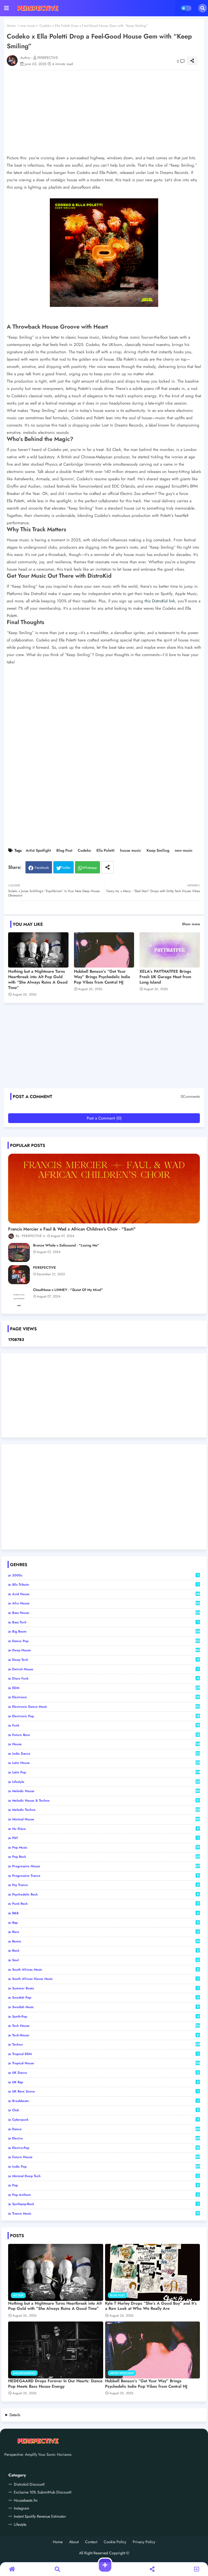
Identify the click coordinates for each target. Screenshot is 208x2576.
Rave (105, 1932)
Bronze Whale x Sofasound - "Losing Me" (66, 1245)
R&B (105, 1913)
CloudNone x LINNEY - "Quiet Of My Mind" (68, 1290)
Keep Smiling (158, 850)
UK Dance (105, 2073)
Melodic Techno (106, 1810)
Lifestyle (106, 1782)
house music (131, 850)
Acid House (106, 1594)
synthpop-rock (105, 2204)
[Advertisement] (107, 1048)
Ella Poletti (105, 850)
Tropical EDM (105, 2054)
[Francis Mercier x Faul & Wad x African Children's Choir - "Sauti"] (104, 1189)
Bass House (106, 1613)
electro (106, 2138)
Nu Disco (105, 1829)
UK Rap (105, 2082)
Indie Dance (106, 1754)
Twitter (66, 868)
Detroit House (105, 1669)
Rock (105, 1951)
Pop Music (106, 1847)
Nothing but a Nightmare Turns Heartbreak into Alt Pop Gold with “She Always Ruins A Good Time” (38, 979)
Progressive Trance (105, 1876)
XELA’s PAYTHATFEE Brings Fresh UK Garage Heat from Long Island (165, 977)
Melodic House (106, 1791)
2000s (105, 1575)
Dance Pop (106, 1641)
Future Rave (106, 1735)
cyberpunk (105, 2120)
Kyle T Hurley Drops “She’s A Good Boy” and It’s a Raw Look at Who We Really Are (151, 2306)
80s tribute (105, 1585)
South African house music (105, 1979)
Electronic (106, 1697)
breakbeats (105, 2101)
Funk (106, 1725)
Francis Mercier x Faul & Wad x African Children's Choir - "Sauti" (72, 1229)
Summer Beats (105, 1988)
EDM (106, 1688)
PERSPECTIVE (45, 1268)
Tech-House (105, 2035)
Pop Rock (106, 1857)
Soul (105, 1960)
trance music (106, 2214)
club (105, 2110)
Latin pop (106, 1772)
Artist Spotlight (38, 850)
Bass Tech (105, 1622)
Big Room (106, 1632)
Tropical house (106, 2063)
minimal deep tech (105, 2176)
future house (106, 2157)
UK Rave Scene (105, 2091)
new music (28, 26)
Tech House (106, 2026)
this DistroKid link (160, 601)
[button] (203, 8)
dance (106, 2129)
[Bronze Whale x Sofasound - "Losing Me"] (19, 1252)
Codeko (84, 850)
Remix (106, 1941)
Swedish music (105, 2007)
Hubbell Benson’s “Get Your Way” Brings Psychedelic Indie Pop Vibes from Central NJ (102, 977)
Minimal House (106, 1819)
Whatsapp (90, 868)
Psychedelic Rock (105, 1894)
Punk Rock (105, 1904)
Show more (191, 924)
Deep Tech (105, 1660)
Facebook (42, 868)
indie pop (106, 2167)
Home (11, 26)
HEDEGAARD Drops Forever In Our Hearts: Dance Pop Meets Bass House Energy (55, 2384)
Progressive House (106, 1866)
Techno (106, 2044)
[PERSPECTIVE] (19, 1275)
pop (105, 2185)
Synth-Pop (105, 2017)
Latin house (106, 1763)
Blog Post (64, 850)
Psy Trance (105, 1885)
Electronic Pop (106, 1716)
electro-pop (106, 2148)
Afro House (106, 1603)
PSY (105, 1838)
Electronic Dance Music (106, 1707)
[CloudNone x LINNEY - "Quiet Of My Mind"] (19, 1297)
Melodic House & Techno (105, 1801)
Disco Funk (105, 1678)
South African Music (105, 1970)
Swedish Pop (105, 1998)
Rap (105, 1923)
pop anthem (105, 2195)
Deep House (106, 1650)
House (106, 1744)
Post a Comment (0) (104, 1118)
